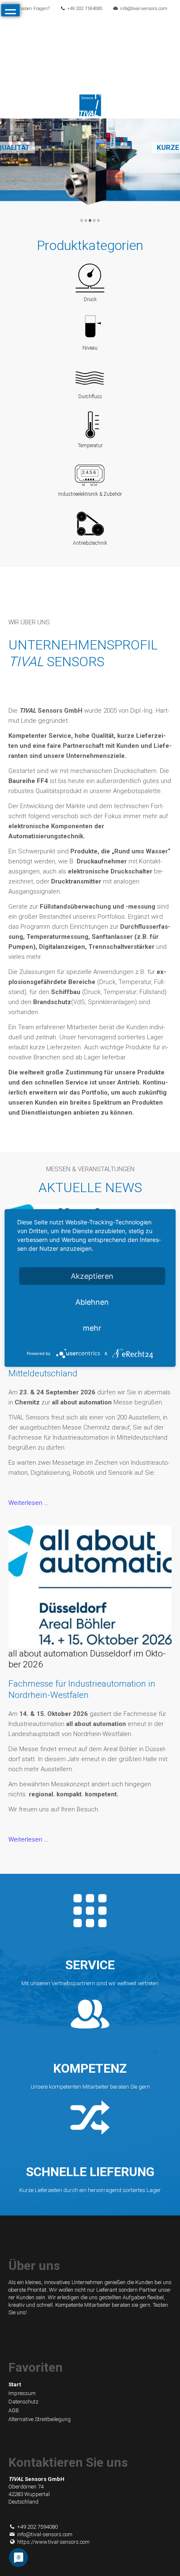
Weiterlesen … (28, 1503)
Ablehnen (92, 1302)
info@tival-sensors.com (144, 9)
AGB (14, 2410)
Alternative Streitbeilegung (40, 2419)
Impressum (22, 2393)
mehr (92, 1328)
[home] (90, 105)
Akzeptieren (92, 1276)
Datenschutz (23, 2402)
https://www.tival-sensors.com (53, 2542)
